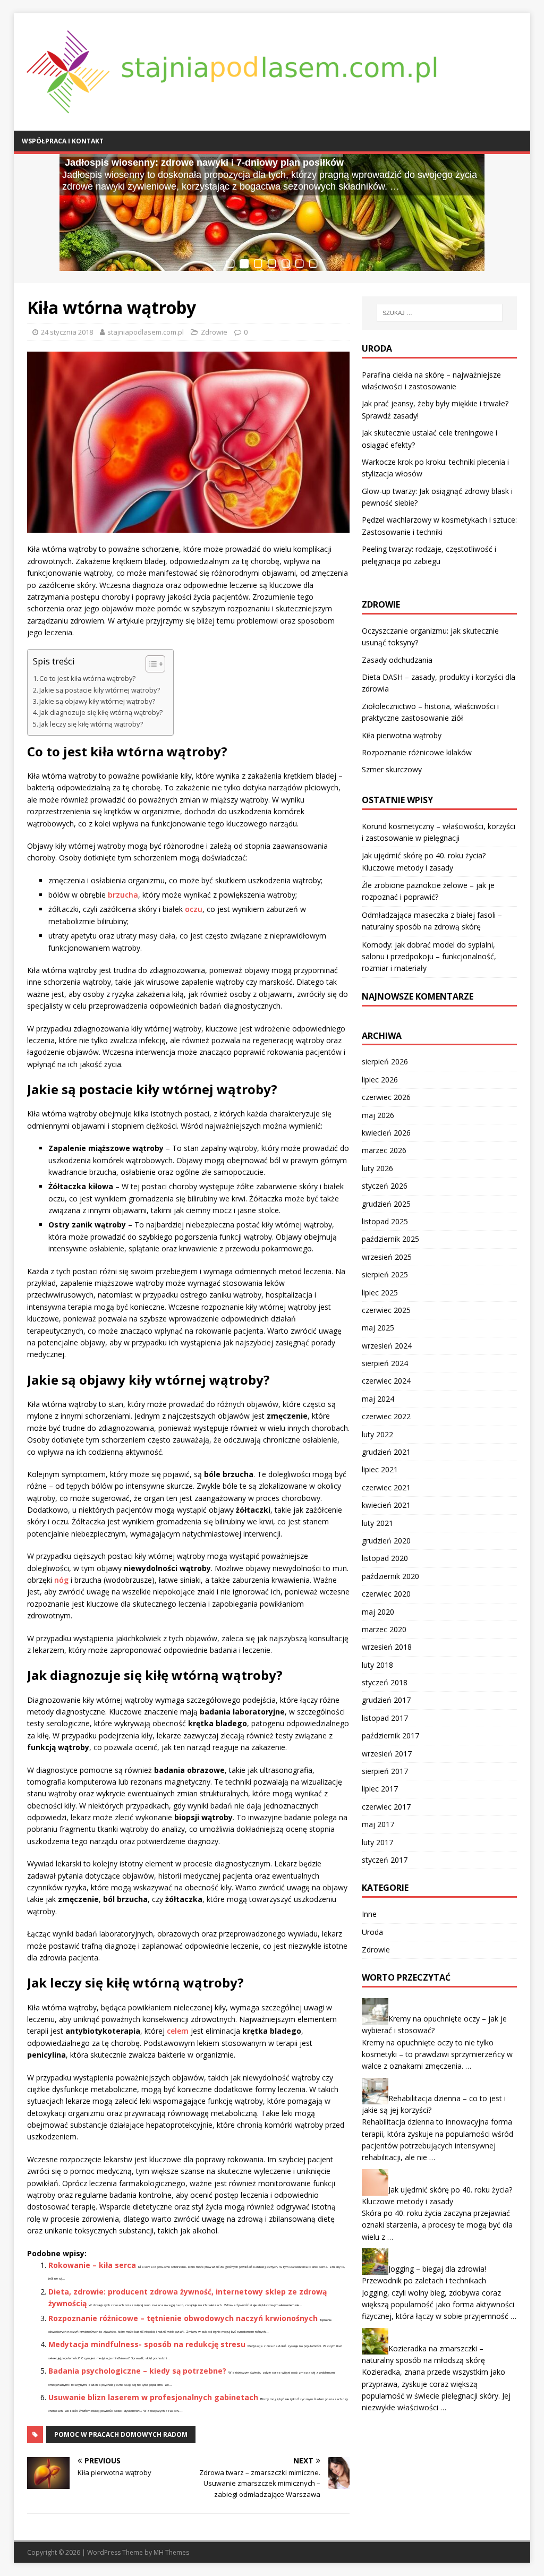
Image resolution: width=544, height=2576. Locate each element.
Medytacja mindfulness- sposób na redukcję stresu (147, 2344)
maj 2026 (378, 1115)
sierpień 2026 (385, 1061)
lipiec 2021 (380, 1469)
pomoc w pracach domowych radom (121, 2434)
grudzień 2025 (386, 1204)
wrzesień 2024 (387, 1346)
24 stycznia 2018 (67, 332)
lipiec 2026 (380, 1080)
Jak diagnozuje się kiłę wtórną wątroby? (101, 713)
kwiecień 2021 (386, 1505)
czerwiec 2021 (386, 1487)
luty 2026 (377, 1168)
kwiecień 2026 (386, 1133)
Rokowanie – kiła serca (92, 2265)
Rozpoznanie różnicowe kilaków (417, 752)
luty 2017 (377, 1842)
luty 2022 (377, 1434)
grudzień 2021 (386, 1452)
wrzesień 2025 (387, 1257)
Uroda (372, 1932)
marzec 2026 (384, 1150)
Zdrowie (214, 332)
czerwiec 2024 (386, 1381)
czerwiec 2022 (386, 1416)
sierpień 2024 (385, 1363)
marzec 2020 (384, 1629)
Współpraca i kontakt (63, 141)
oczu (194, 909)
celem (178, 2031)
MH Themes (171, 2552)
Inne (369, 1914)
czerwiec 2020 (386, 1594)
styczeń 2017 (385, 1860)
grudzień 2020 (386, 1541)
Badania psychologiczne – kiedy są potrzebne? (137, 2371)
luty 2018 (377, 1665)
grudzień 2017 (386, 1700)
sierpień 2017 (385, 1771)
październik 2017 (390, 1735)
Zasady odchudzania (397, 660)
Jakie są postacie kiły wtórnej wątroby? (100, 690)
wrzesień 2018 (387, 1647)
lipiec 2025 (380, 1293)
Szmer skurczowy (392, 769)
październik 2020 (390, 1576)
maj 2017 (378, 1824)
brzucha (123, 895)
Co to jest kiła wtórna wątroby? (87, 679)
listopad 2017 (385, 1718)
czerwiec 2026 (386, 1097)
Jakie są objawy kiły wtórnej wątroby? (97, 701)
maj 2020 (378, 1612)
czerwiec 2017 (386, 1807)
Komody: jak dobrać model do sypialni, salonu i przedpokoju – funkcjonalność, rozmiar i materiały (429, 957)
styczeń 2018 (385, 1682)
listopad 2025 (385, 1221)
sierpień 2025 (385, 1274)
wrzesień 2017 (387, 1754)
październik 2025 (390, 1239)
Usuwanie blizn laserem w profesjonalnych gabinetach (153, 2397)
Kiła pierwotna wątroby (402, 735)
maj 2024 (378, 1399)
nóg (61, 1580)
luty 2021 (377, 1523)
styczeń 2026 (385, 1186)
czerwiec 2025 (386, 1310)
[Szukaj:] (440, 313)
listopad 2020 (385, 1558)
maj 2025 (378, 1328)
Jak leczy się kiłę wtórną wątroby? (91, 724)
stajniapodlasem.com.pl (146, 332)
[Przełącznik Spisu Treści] (150, 664)
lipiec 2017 (380, 1789)
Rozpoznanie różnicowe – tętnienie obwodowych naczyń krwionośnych (183, 2318)
